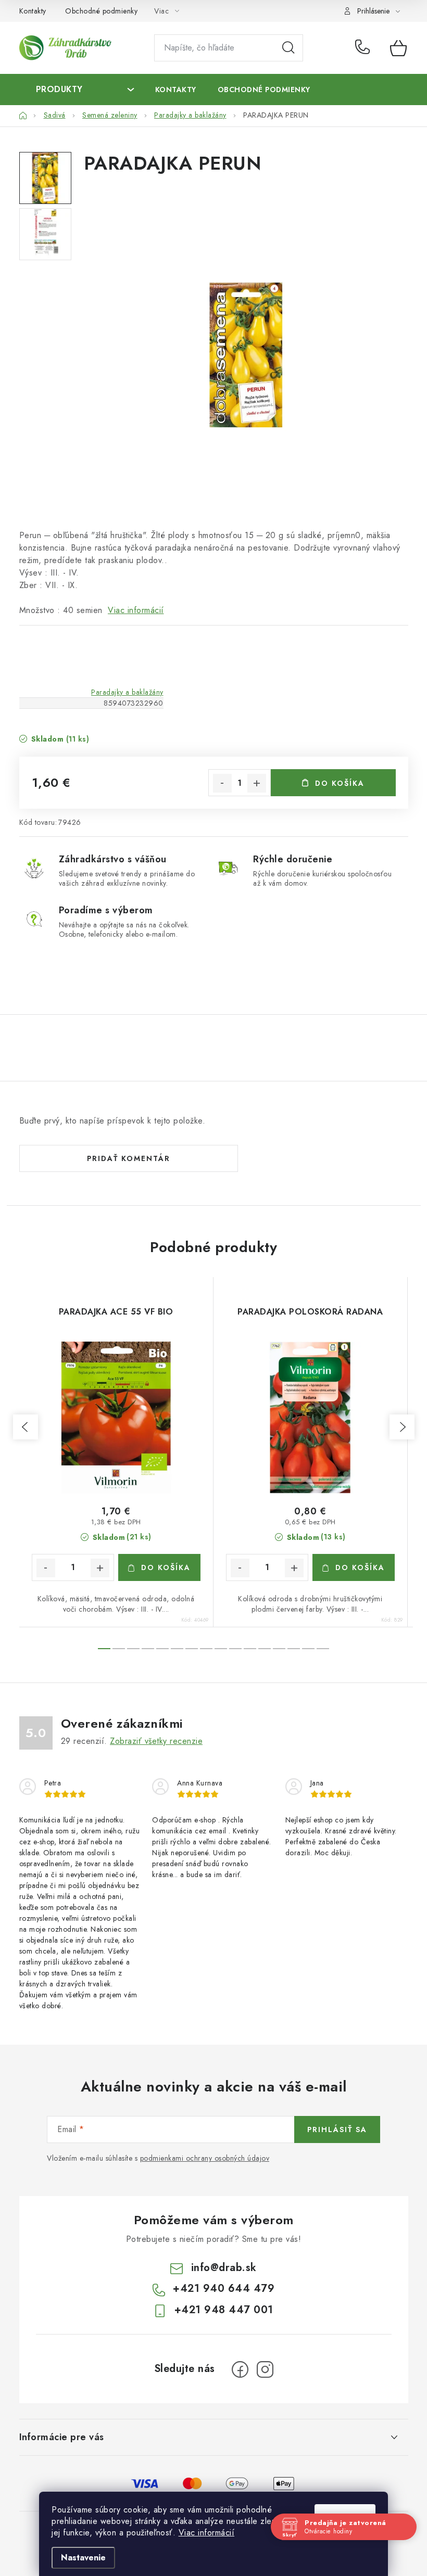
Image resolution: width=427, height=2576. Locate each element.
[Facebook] (240, 2369)
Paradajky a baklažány (127, 692)
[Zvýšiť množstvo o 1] (257, 783)
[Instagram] (265, 2369)
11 (265, 1649)
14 (308, 1649)
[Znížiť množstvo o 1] (222, 783)
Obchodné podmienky (101, 11)
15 (323, 1649)
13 (294, 1649)
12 (279, 1649)
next (402, 1427)
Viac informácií (207, 2533)
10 (250, 1649)
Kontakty (33, 11)
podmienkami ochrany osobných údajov (205, 2158)
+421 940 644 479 (365, 48)
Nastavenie (83, 2558)
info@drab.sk (224, 2268)
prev (26, 1427)
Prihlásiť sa (337, 2129)
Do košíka (340, 783)
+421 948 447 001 (224, 2310)
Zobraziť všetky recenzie (156, 1741)
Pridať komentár (129, 1158)
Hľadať (288, 48)
